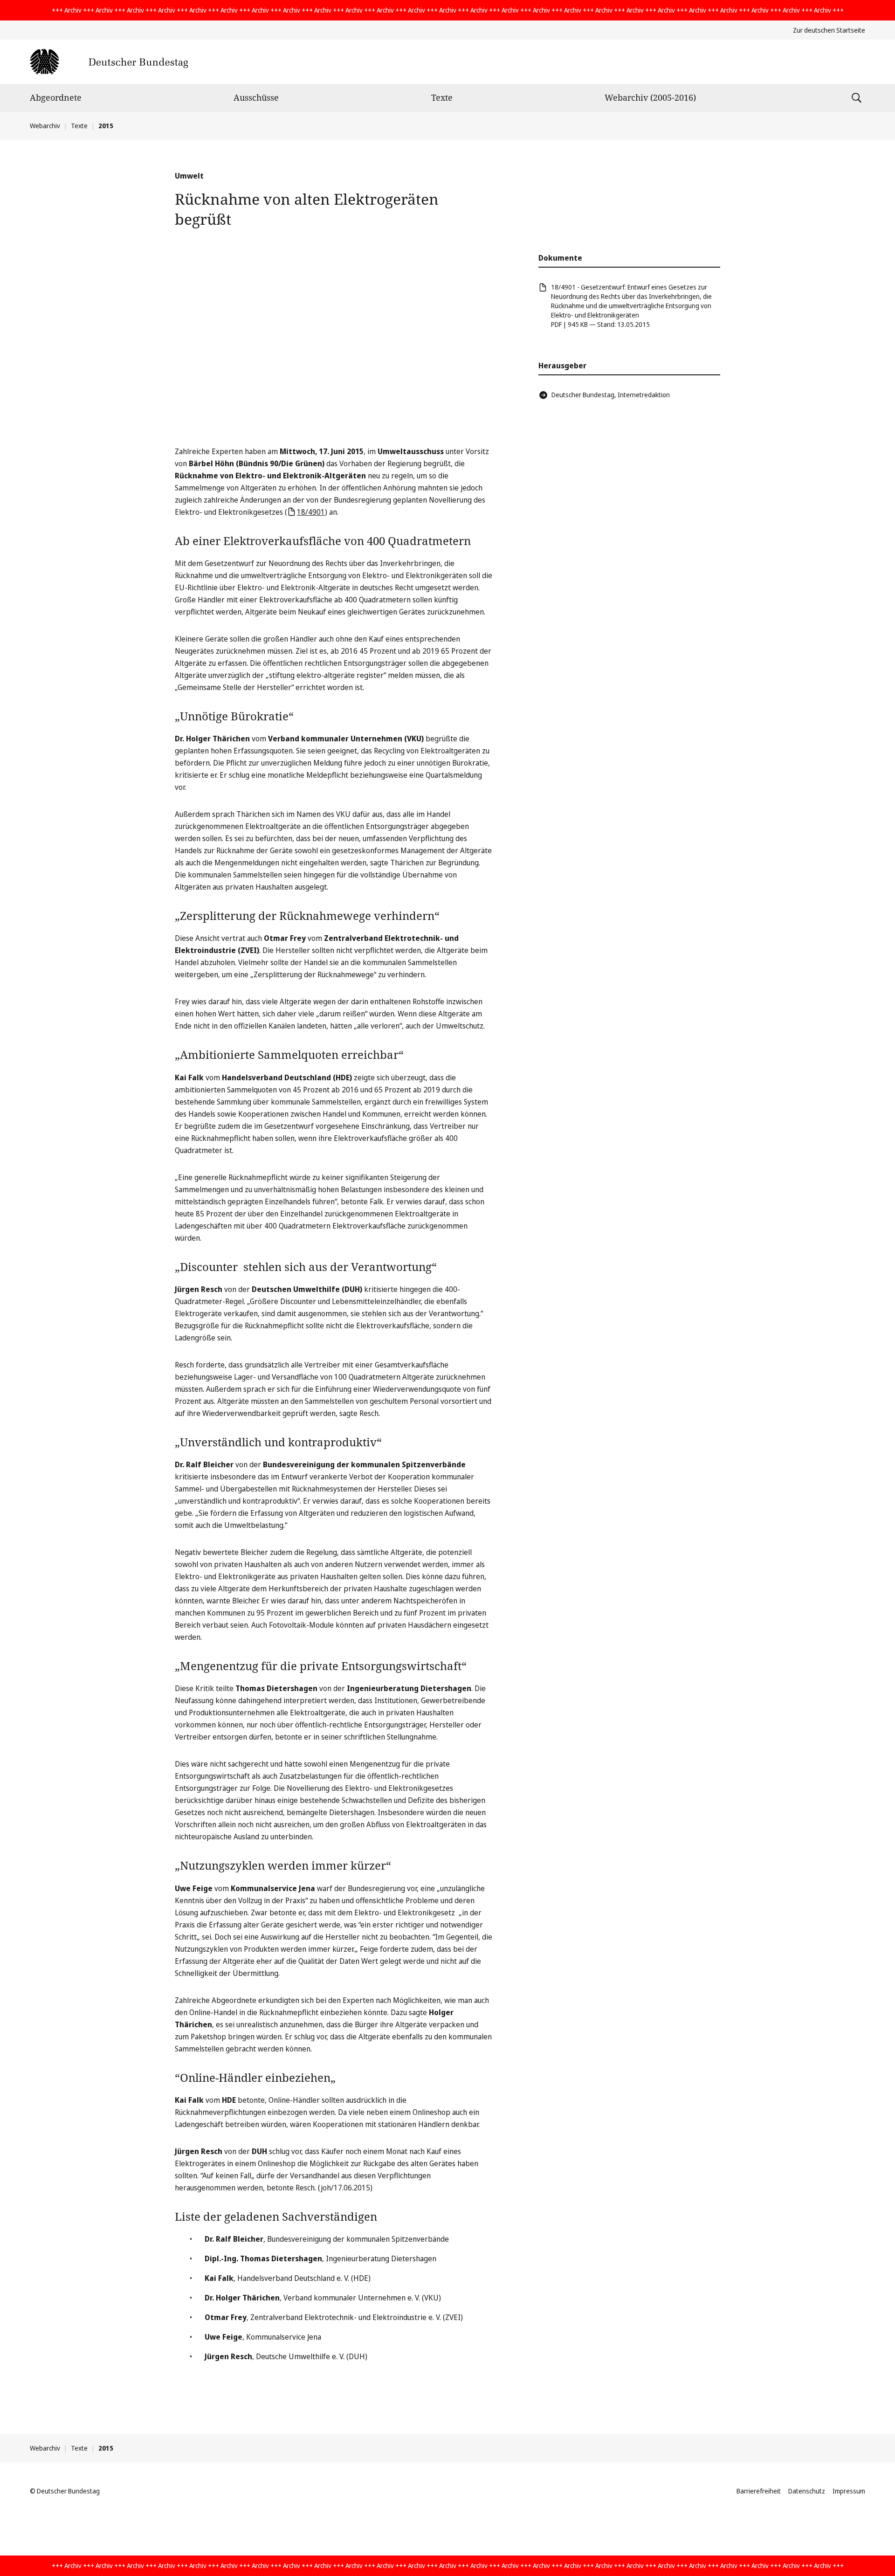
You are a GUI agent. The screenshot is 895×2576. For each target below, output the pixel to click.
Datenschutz (807, 2491)
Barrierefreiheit (759, 2491)
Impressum (849, 2491)
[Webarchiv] (109, 62)
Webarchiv (45, 126)
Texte (442, 97)
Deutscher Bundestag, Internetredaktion (611, 395)
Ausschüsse (256, 97)
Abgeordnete (56, 97)
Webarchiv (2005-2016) (650, 97)
